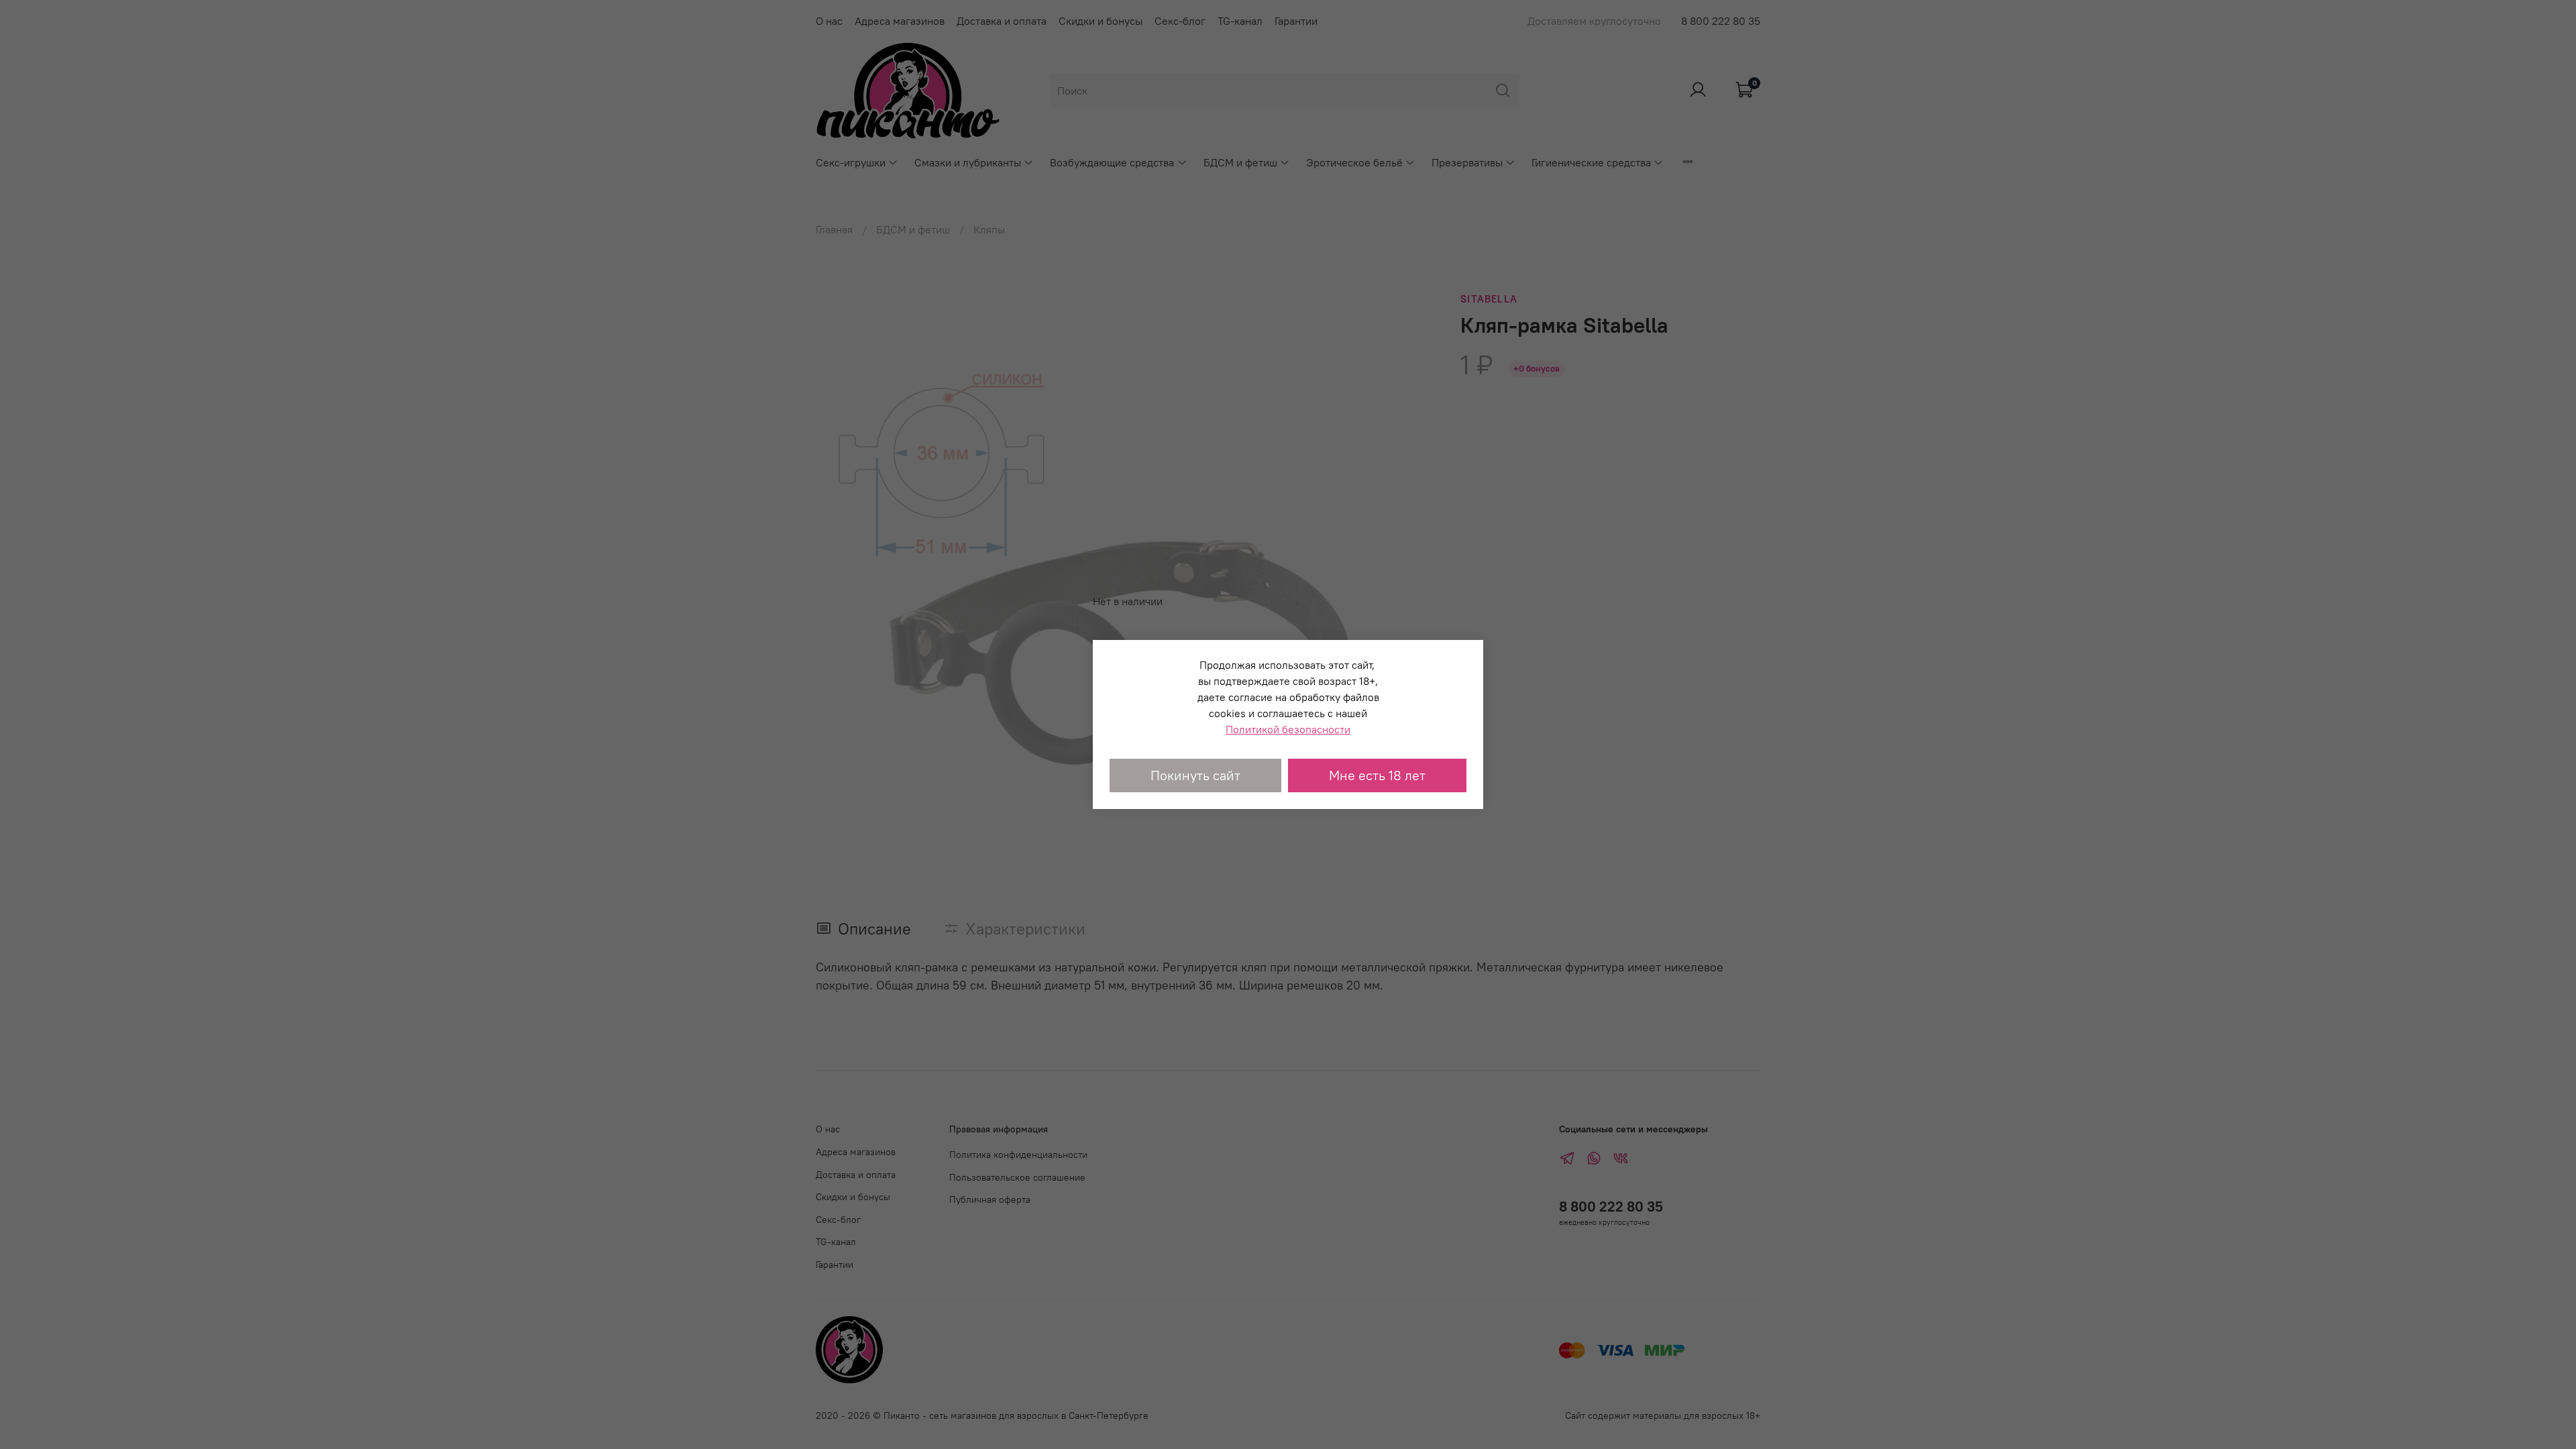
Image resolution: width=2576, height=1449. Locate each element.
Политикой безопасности (1288, 729)
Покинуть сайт (1195, 775)
